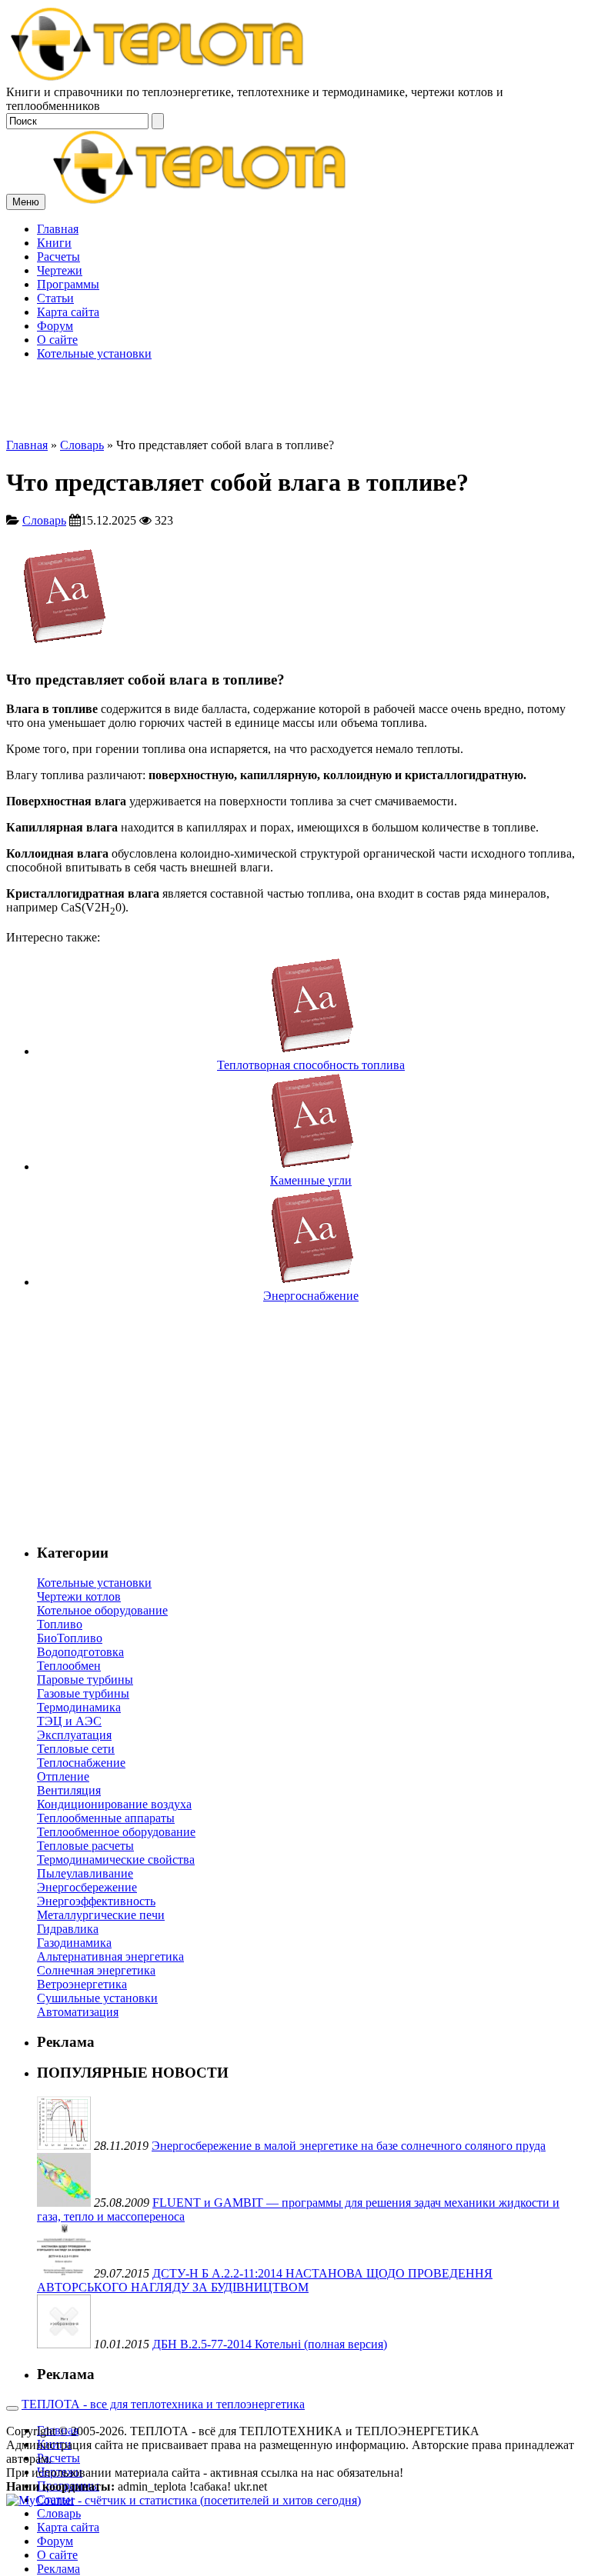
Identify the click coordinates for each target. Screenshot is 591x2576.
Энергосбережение (87, 1887)
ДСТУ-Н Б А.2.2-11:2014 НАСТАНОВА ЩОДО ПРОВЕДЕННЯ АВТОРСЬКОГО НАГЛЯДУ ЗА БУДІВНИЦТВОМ (265, 2280)
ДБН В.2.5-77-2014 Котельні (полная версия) (270, 2344)
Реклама (58, 2569)
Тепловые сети (76, 1749)
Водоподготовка (80, 1652)
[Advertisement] (295, 331)
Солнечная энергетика (96, 1970)
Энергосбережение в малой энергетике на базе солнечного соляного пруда (349, 2146)
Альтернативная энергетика (110, 1956)
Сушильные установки (97, 1998)
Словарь (82, 445)
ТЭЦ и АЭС (69, 1721)
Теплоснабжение (81, 1763)
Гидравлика (68, 1929)
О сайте (57, 2555)
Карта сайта (68, 2527)
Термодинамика (79, 1707)
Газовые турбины (83, 1693)
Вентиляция (69, 1790)
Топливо (60, 1624)
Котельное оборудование (102, 1610)
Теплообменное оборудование (116, 1832)
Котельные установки (94, 1583)
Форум (55, 2541)
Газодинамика (74, 1943)
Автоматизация (78, 2012)
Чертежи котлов (79, 1596)
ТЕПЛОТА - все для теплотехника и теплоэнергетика (163, 2404)
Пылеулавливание (85, 1873)
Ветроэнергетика (82, 1984)
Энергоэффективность (96, 1901)
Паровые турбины (85, 1680)
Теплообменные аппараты (106, 1818)
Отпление (63, 1776)
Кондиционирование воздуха (114, 1804)
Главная (27, 445)
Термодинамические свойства (116, 1860)
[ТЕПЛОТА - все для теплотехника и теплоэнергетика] (158, 78)
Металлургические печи (101, 1915)
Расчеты (58, 2458)
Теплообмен (69, 1666)
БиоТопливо (70, 1638)
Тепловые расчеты (85, 1846)
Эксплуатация (74, 1735)
